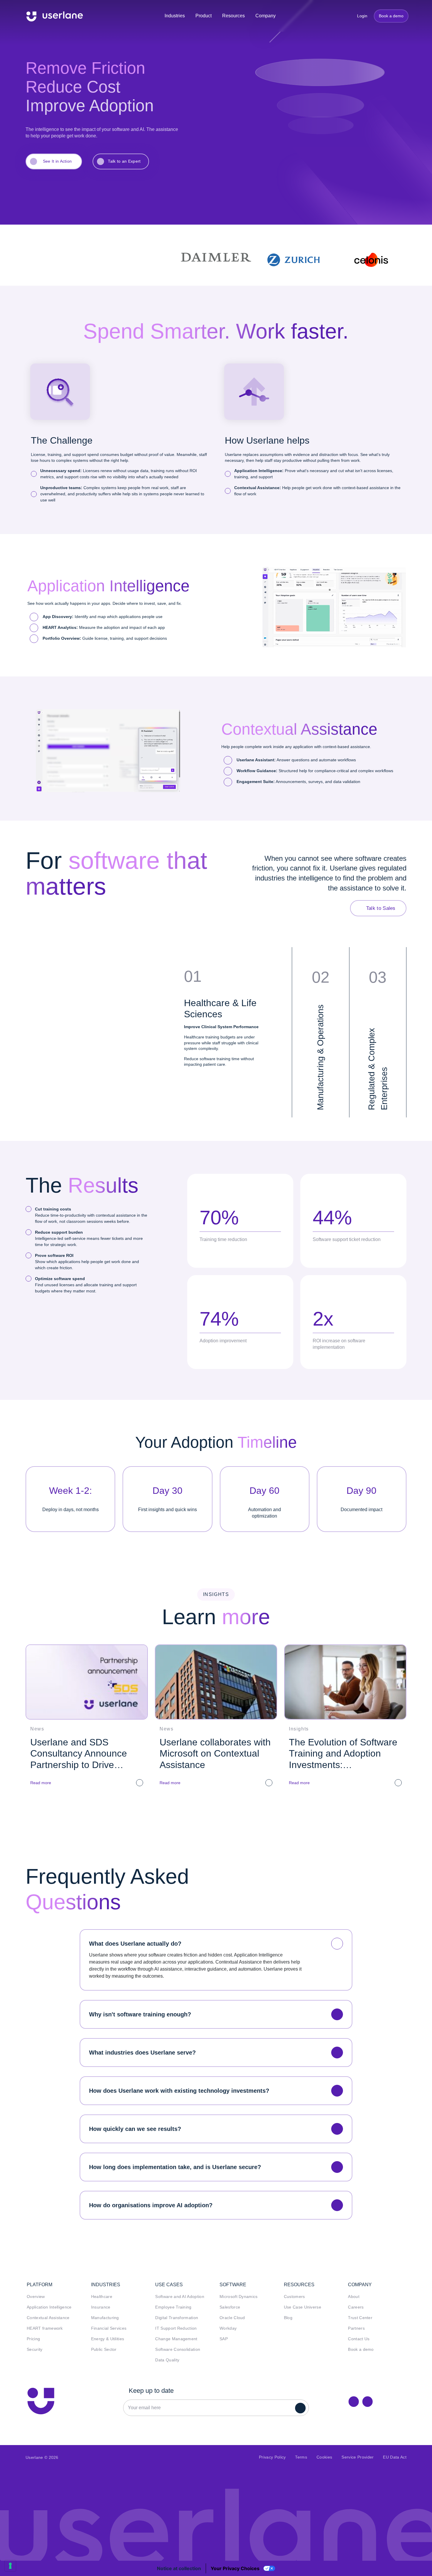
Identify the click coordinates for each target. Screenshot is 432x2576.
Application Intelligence (49, 2307)
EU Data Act (395, 2457)
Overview (36, 2297)
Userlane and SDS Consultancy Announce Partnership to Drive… (79, 1753)
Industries (175, 16)
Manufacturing (105, 2318)
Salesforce (230, 2307)
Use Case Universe (303, 2307)
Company (266, 16)
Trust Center (360, 2318)
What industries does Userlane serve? (142, 2053)
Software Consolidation (178, 2349)
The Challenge (62, 440)
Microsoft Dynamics (239, 2297)
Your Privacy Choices (235, 2568)
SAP (224, 2339)
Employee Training (173, 2307)
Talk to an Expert (124, 161)
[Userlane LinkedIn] (354, 2401)
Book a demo (391, 16)
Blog (288, 2318)
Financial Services (109, 2328)
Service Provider (358, 2457)
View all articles (218, 1816)
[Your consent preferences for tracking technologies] (10, 2566)
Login (360, 16)
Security (35, 2349)
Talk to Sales (381, 908)
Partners (356, 2328)
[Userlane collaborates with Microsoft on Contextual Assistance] (216, 1682)
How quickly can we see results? (135, 2129)
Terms (301, 2457)
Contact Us (359, 2339)
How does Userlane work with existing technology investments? (179, 2091)
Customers (294, 2297)
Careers (356, 2307)
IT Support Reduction (176, 2328)
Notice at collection (179, 2568)
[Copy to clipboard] (367, 2401)
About (354, 2297)
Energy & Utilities (108, 2339)
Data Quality (167, 2360)
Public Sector (104, 2349)
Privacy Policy (272, 2457)
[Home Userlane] (41, 2401)
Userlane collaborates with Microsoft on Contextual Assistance (215, 1753)
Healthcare (102, 2297)
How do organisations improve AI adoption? (151, 2205)
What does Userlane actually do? (135, 1944)
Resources (233, 16)
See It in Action (57, 161)
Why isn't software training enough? (140, 2014)
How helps (267, 440)
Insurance (101, 2307)
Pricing (33, 2339)
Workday (228, 2328)
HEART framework (45, 2328)
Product (204, 16)
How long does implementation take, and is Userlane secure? (175, 2167)
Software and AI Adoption (180, 2297)
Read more (41, 1783)
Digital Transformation (177, 2318)
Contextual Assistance (48, 2318)
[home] (55, 16)
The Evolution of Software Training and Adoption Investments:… (343, 1753)
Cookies (324, 2457)
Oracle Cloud (232, 2318)
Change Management (176, 2339)
